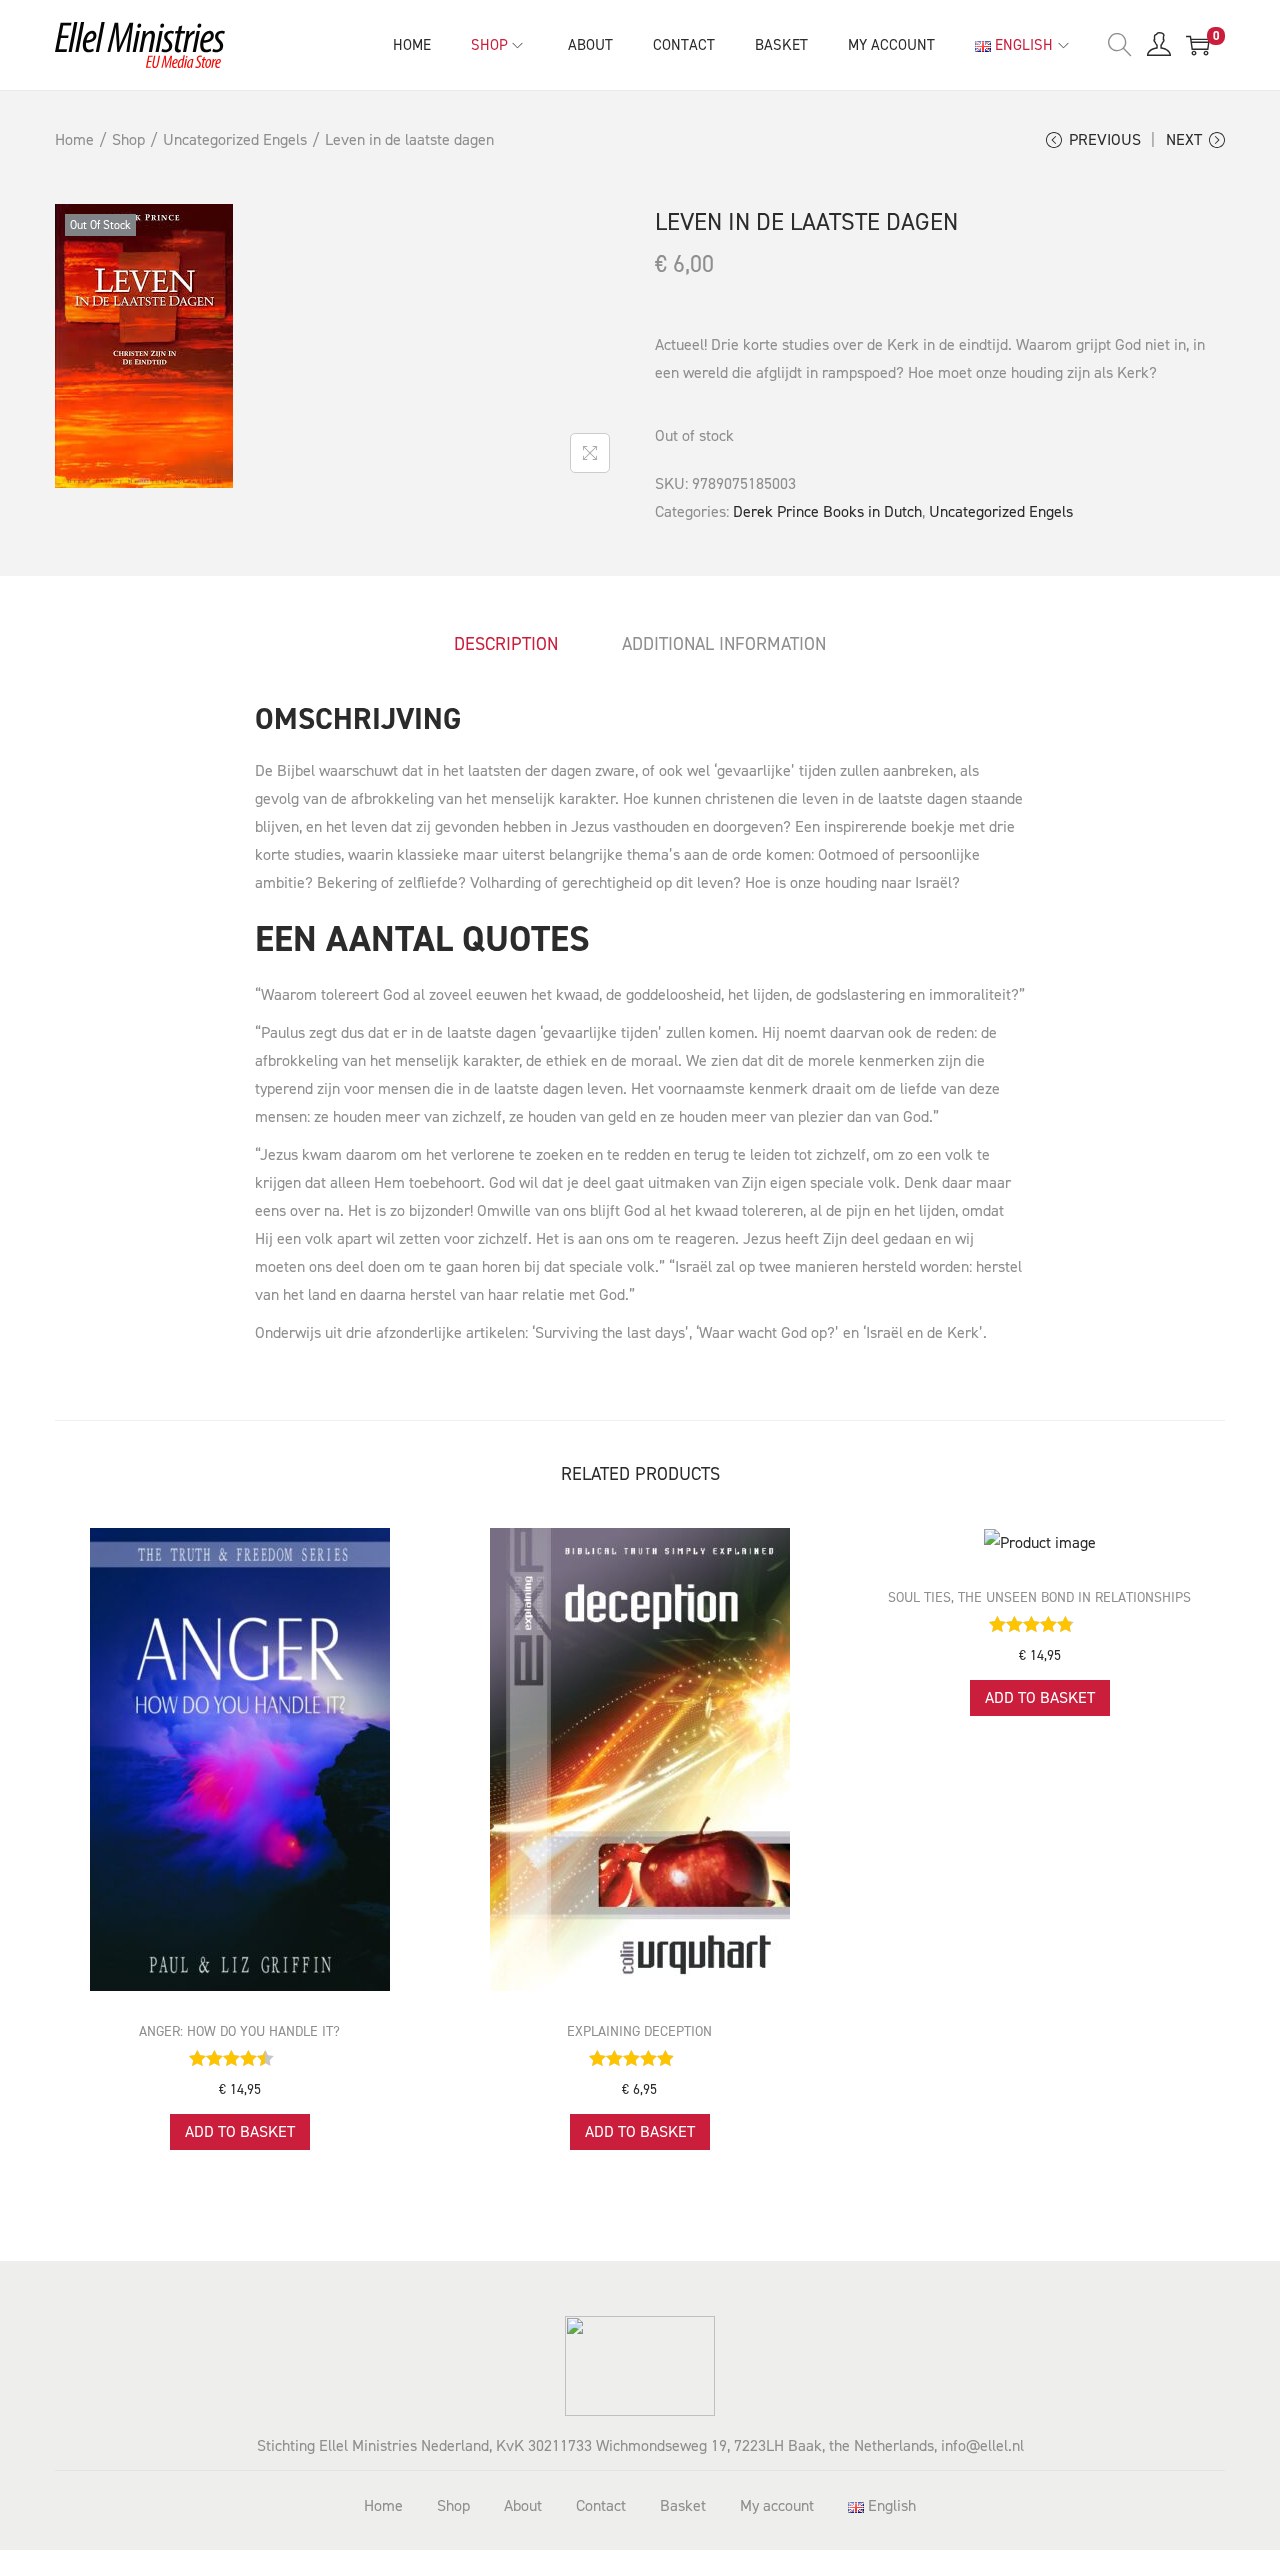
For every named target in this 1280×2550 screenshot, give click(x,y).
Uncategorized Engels (235, 139)
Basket (683, 2505)
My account (777, 2505)
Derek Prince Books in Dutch (827, 511)
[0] (1198, 45)
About (523, 2505)
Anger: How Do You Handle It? (239, 2031)
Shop (128, 139)
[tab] (506, 644)
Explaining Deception (639, 2031)
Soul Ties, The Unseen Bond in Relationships (1039, 1597)
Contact (601, 2505)
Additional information (724, 644)
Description (506, 644)
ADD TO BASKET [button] (240, 2131)
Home (74, 139)
